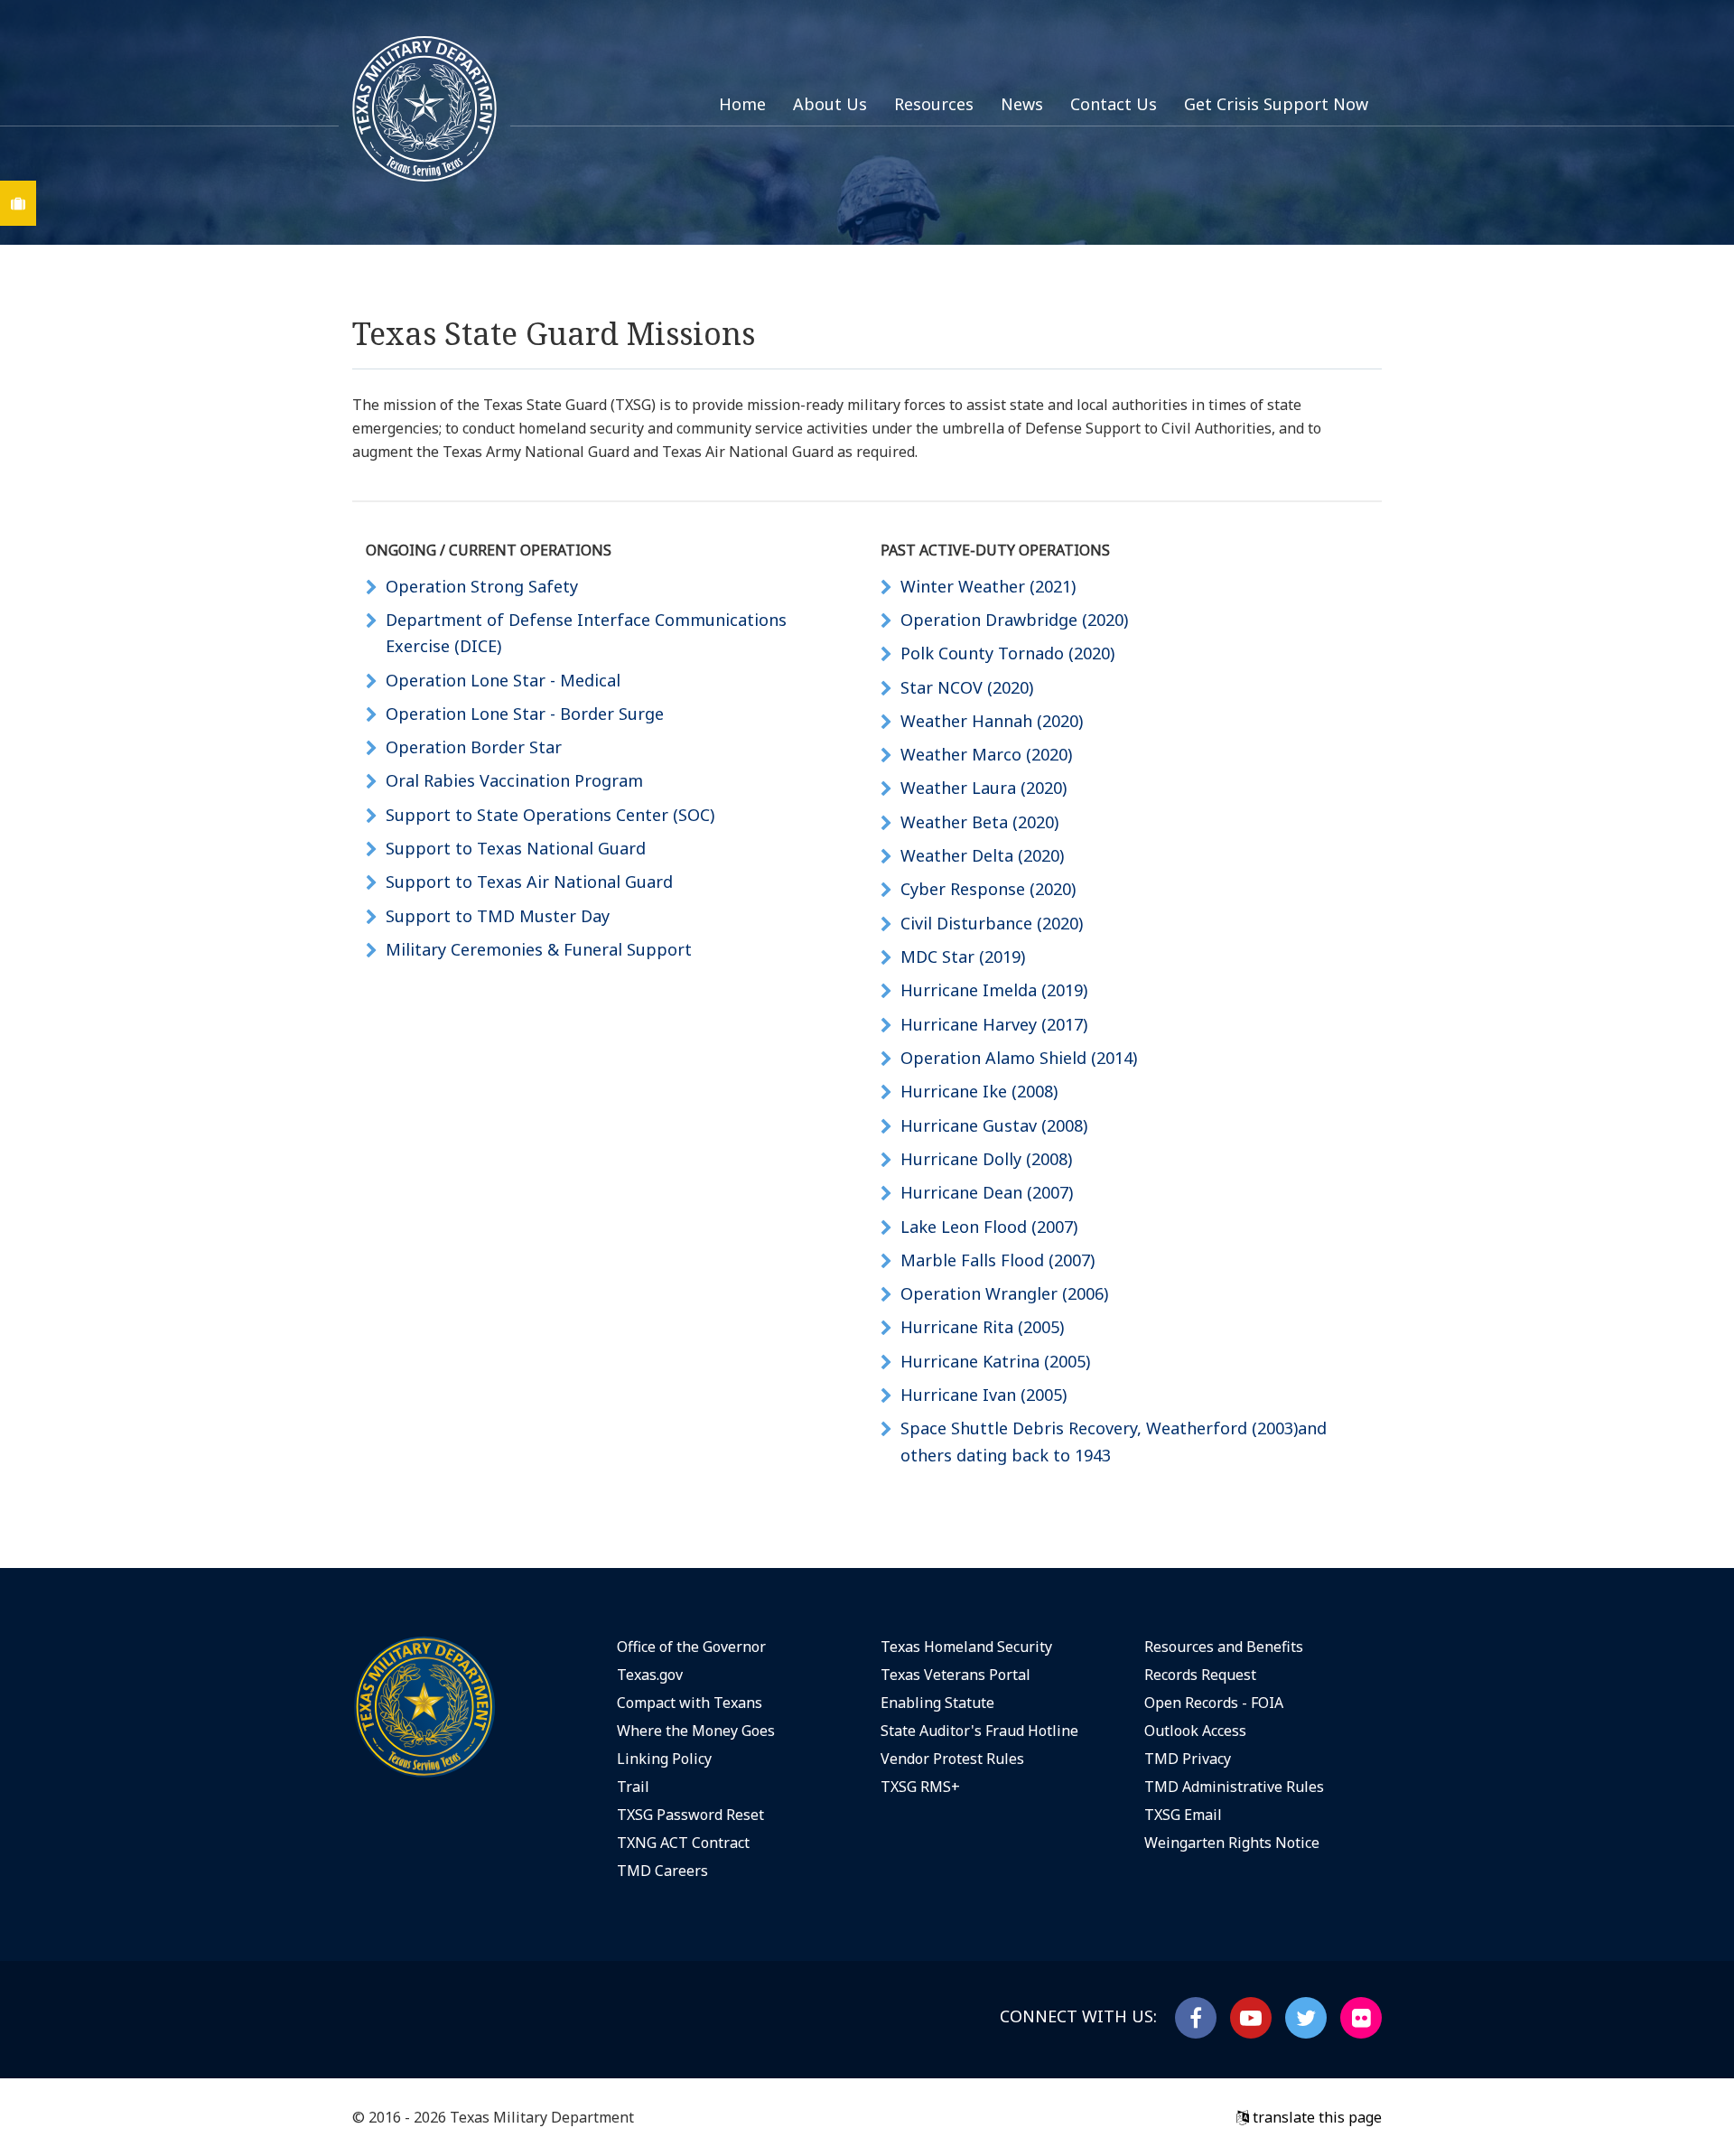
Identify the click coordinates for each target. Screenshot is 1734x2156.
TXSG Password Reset (690, 1815)
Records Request (1200, 1675)
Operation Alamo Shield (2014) (1019, 1058)
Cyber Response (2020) (988, 889)
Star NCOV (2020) (967, 687)
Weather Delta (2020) (982, 855)
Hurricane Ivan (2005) (984, 1395)
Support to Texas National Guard (516, 848)
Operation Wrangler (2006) (1004, 1293)
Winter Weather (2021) (988, 586)
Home (742, 104)
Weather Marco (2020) (986, 754)
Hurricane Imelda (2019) (994, 990)
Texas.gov (650, 1675)
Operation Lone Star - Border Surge (525, 714)
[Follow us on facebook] (1196, 2018)
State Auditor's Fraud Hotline (979, 1731)
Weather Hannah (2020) (992, 721)
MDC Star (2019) (963, 957)
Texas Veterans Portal (956, 1675)
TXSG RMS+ (920, 1787)
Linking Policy (664, 1759)
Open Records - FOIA (1214, 1703)
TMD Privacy (1188, 1759)
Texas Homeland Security (966, 1647)
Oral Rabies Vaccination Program (514, 780)
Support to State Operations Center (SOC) (550, 815)
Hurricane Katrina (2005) (995, 1361)
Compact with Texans (690, 1703)
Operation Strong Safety (482, 586)
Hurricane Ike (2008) (979, 1091)
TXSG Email (1183, 1815)
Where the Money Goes (696, 1731)
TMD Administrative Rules (1234, 1787)
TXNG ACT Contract (683, 1843)
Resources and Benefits (1224, 1647)
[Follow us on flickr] (1361, 2018)
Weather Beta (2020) (979, 822)
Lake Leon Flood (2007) (989, 1227)
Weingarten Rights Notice (1232, 1843)
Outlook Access (1195, 1731)
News (1022, 104)
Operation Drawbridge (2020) (1014, 620)
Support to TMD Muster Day (498, 916)
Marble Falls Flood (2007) (998, 1260)
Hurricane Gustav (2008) (994, 1125)
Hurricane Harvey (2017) (994, 1024)
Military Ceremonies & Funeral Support (539, 949)
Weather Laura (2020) (984, 788)
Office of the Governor (691, 1647)
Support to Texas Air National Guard (529, 882)
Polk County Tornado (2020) (1007, 653)
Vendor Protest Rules (952, 1759)
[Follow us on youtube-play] (1251, 2018)
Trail (633, 1787)
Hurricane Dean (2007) (987, 1192)
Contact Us (1114, 104)
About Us (830, 104)
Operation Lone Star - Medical (503, 680)
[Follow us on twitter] (1306, 2018)
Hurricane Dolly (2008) (986, 1159)
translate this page (1315, 2117)
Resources (934, 104)
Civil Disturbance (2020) (992, 923)
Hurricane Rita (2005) (982, 1327)
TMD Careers (662, 1871)
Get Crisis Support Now (1276, 104)
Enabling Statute (937, 1703)
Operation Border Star (474, 747)
